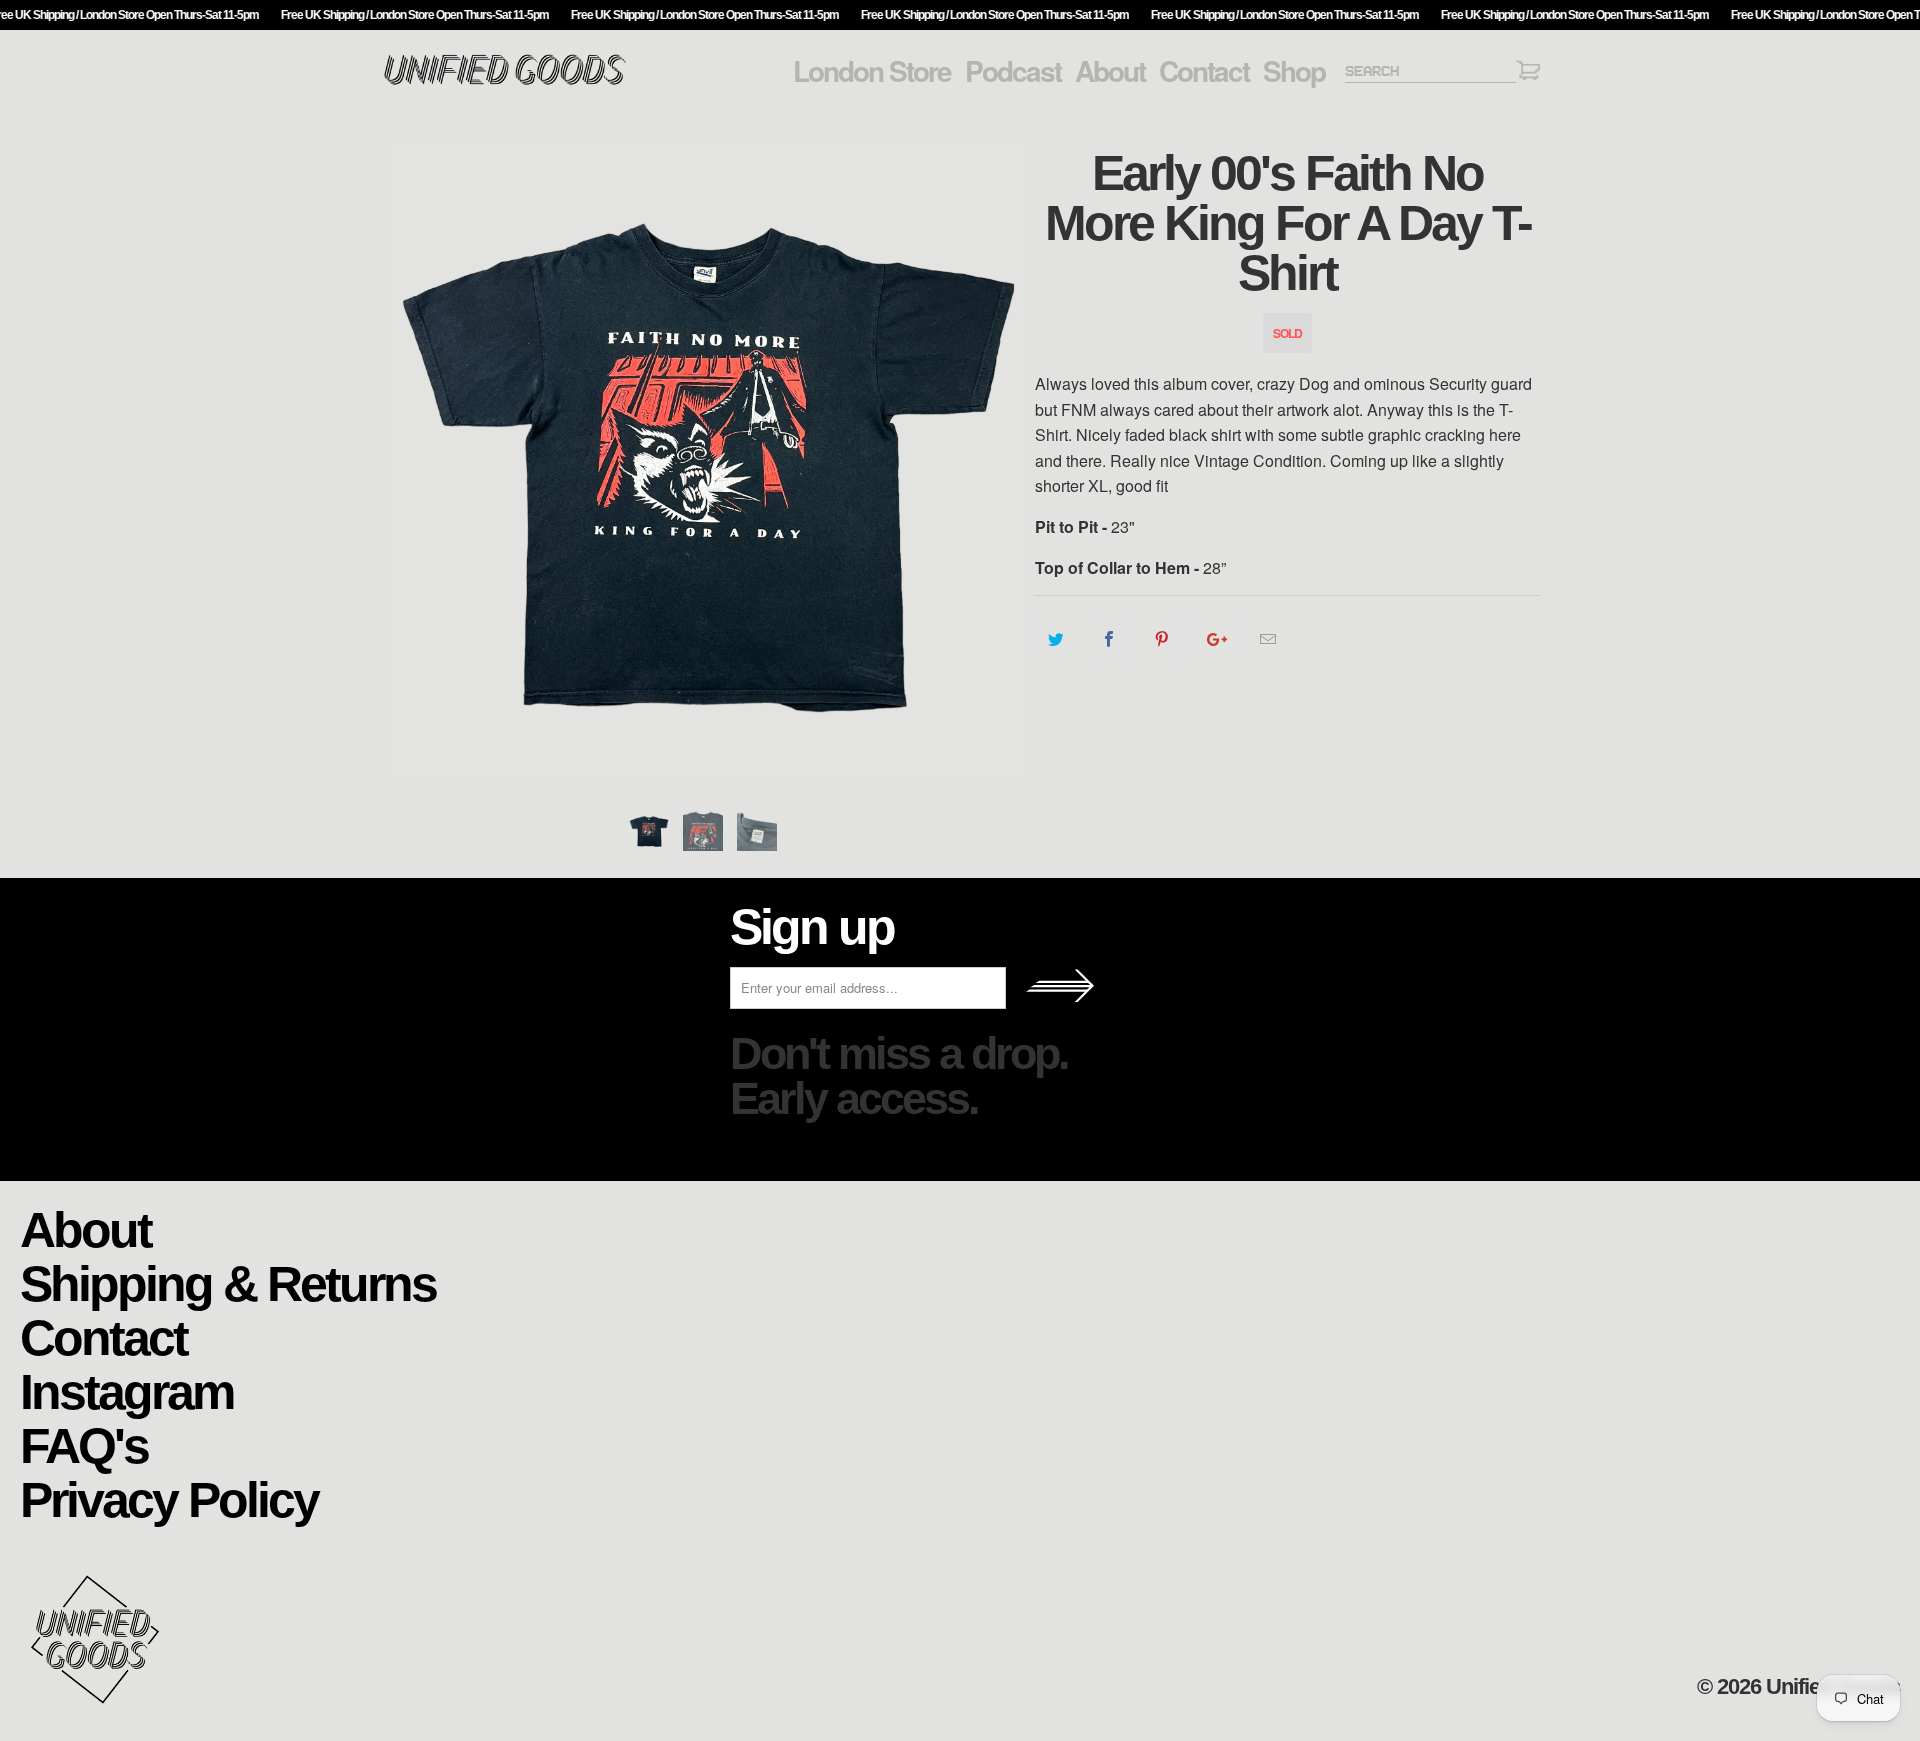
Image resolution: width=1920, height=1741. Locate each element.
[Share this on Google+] (1215, 639)
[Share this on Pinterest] (1162, 639)
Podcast (1013, 71)
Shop (1294, 71)
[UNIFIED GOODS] (505, 82)
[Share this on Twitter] (1056, 639)
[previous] (415, 461)
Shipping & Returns (228, 1282)
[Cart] (1528, 73)
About (1110, 71)
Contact (1204, 71)
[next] (1000, 461)
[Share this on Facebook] (1109, 639)
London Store (872, 71)
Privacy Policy (169, 1498)
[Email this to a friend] (1268, 639)
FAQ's (84, 1444)
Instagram (126, 1390)
